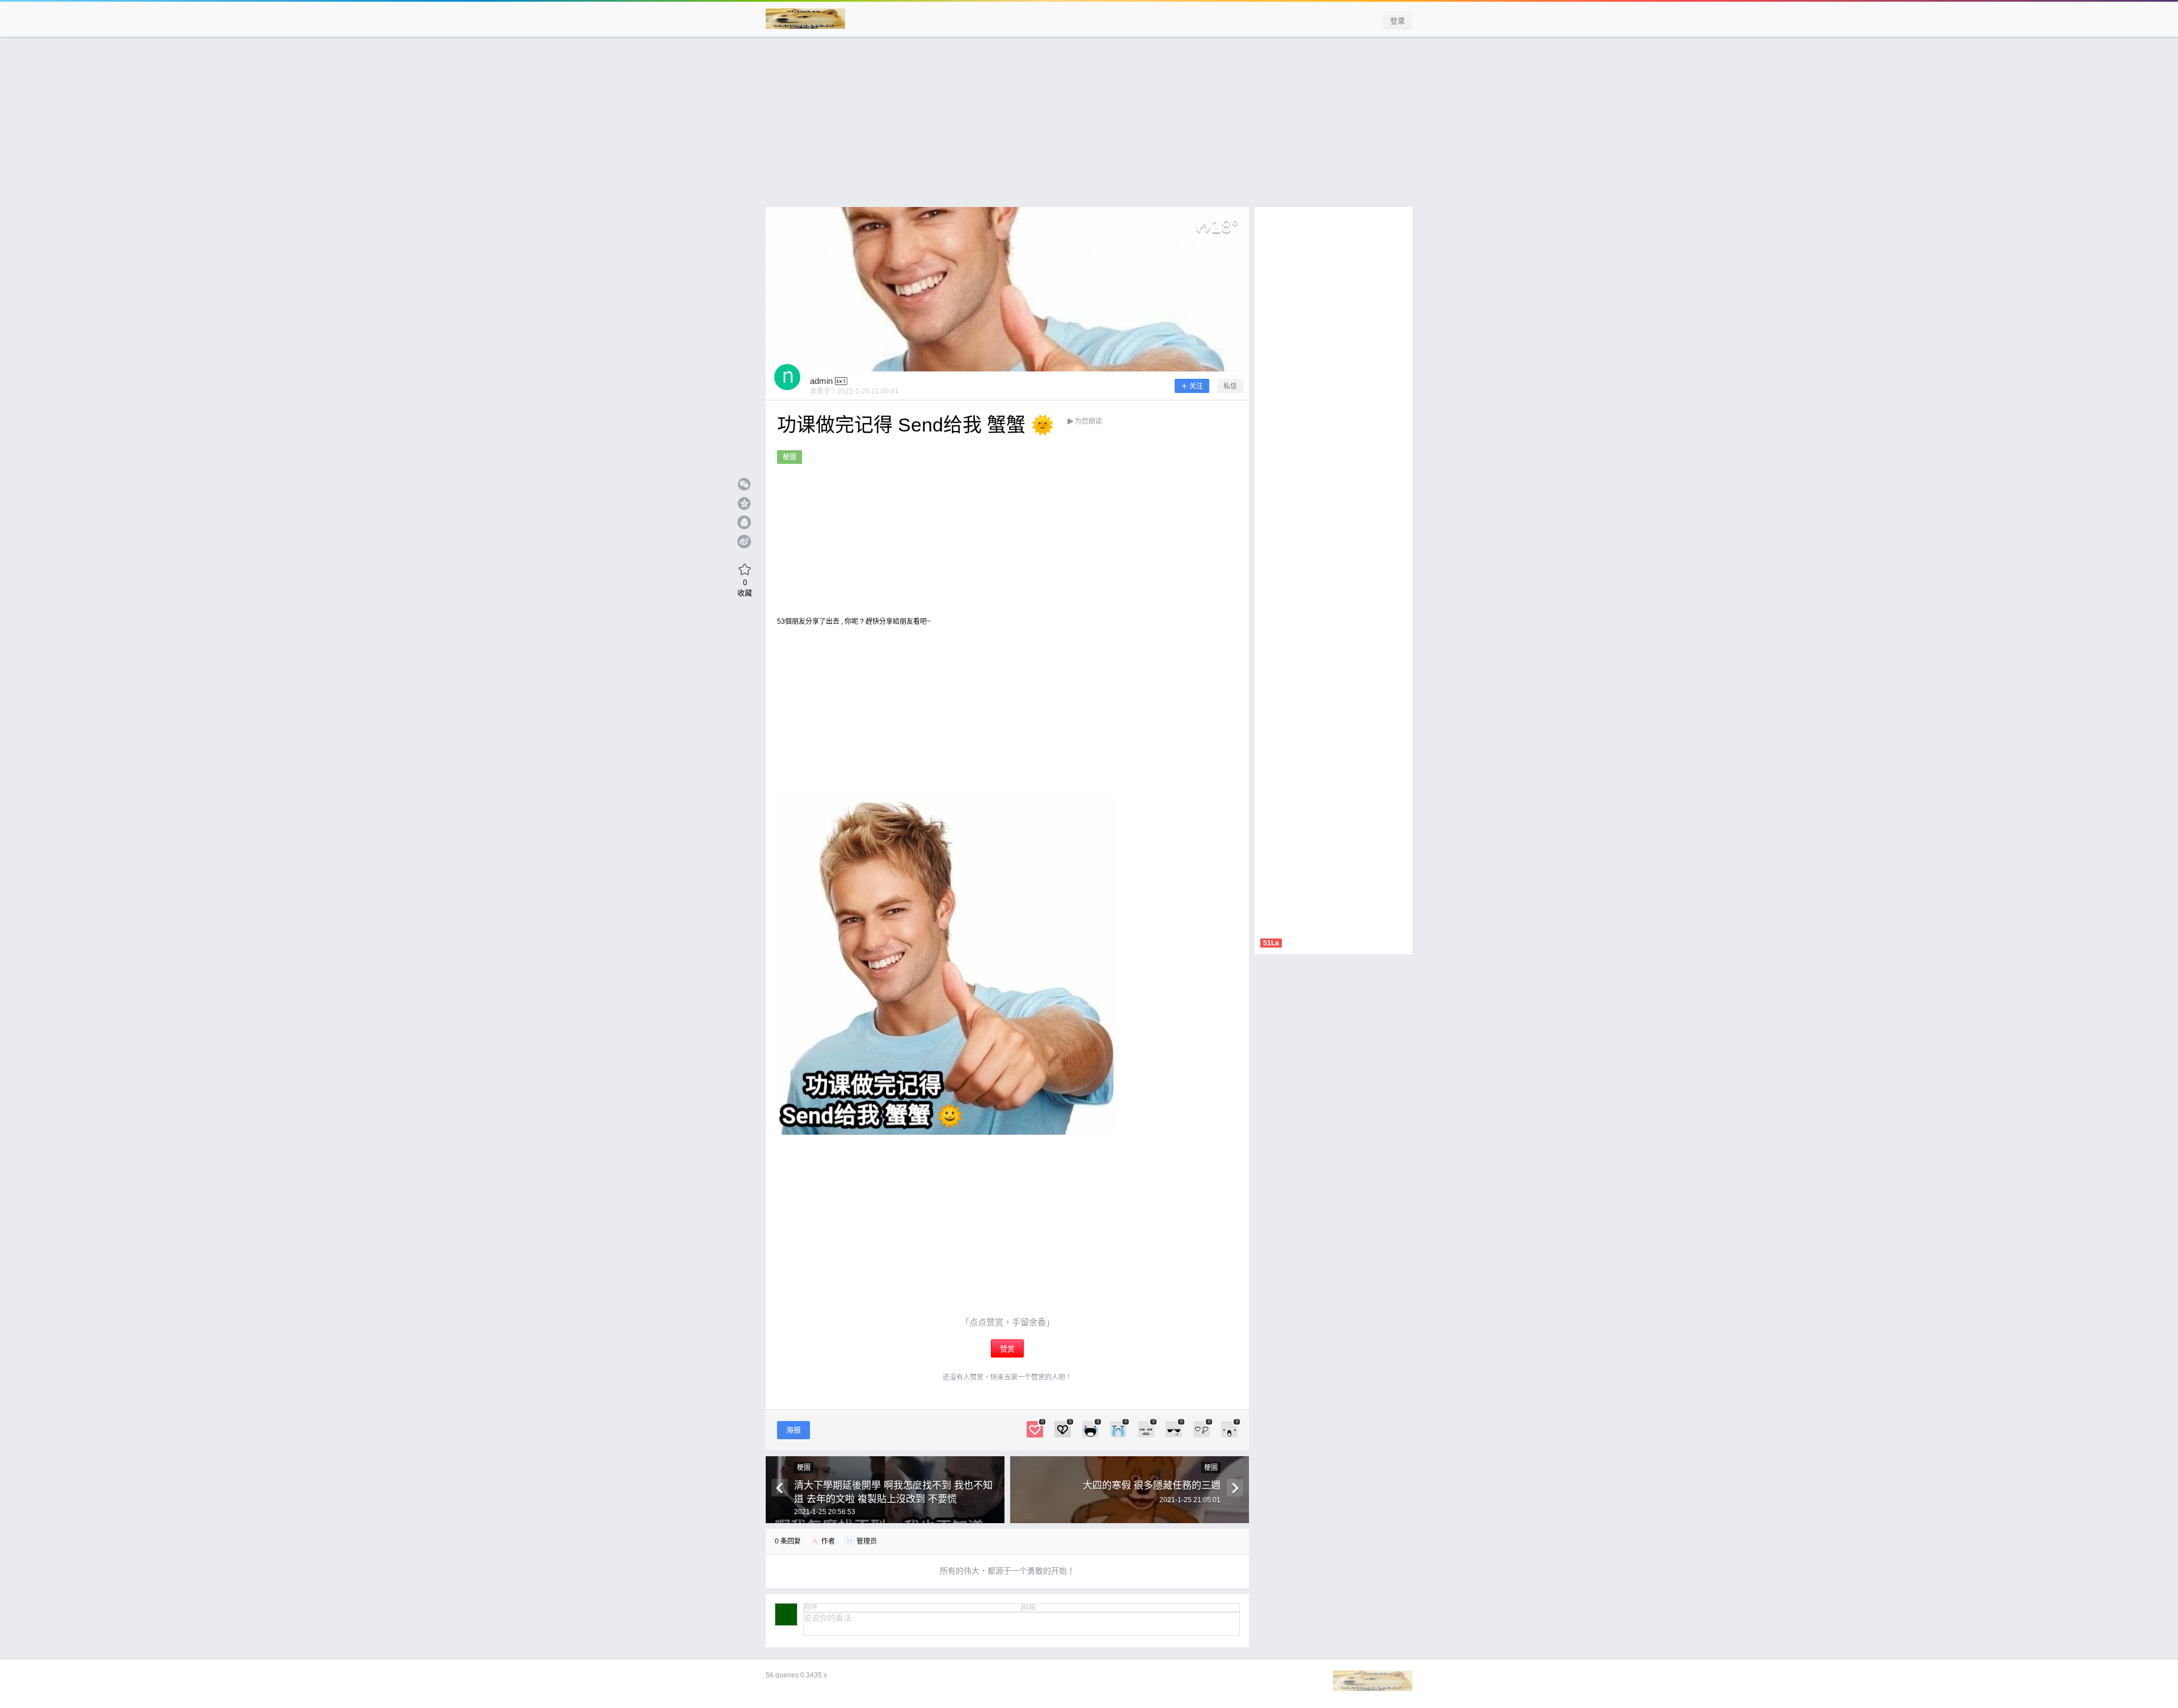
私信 (1230, 386)
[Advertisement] (1089, 128)
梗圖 (790, 457)
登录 (1398, 21)
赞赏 (1007, 1349)
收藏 (745, 587)
